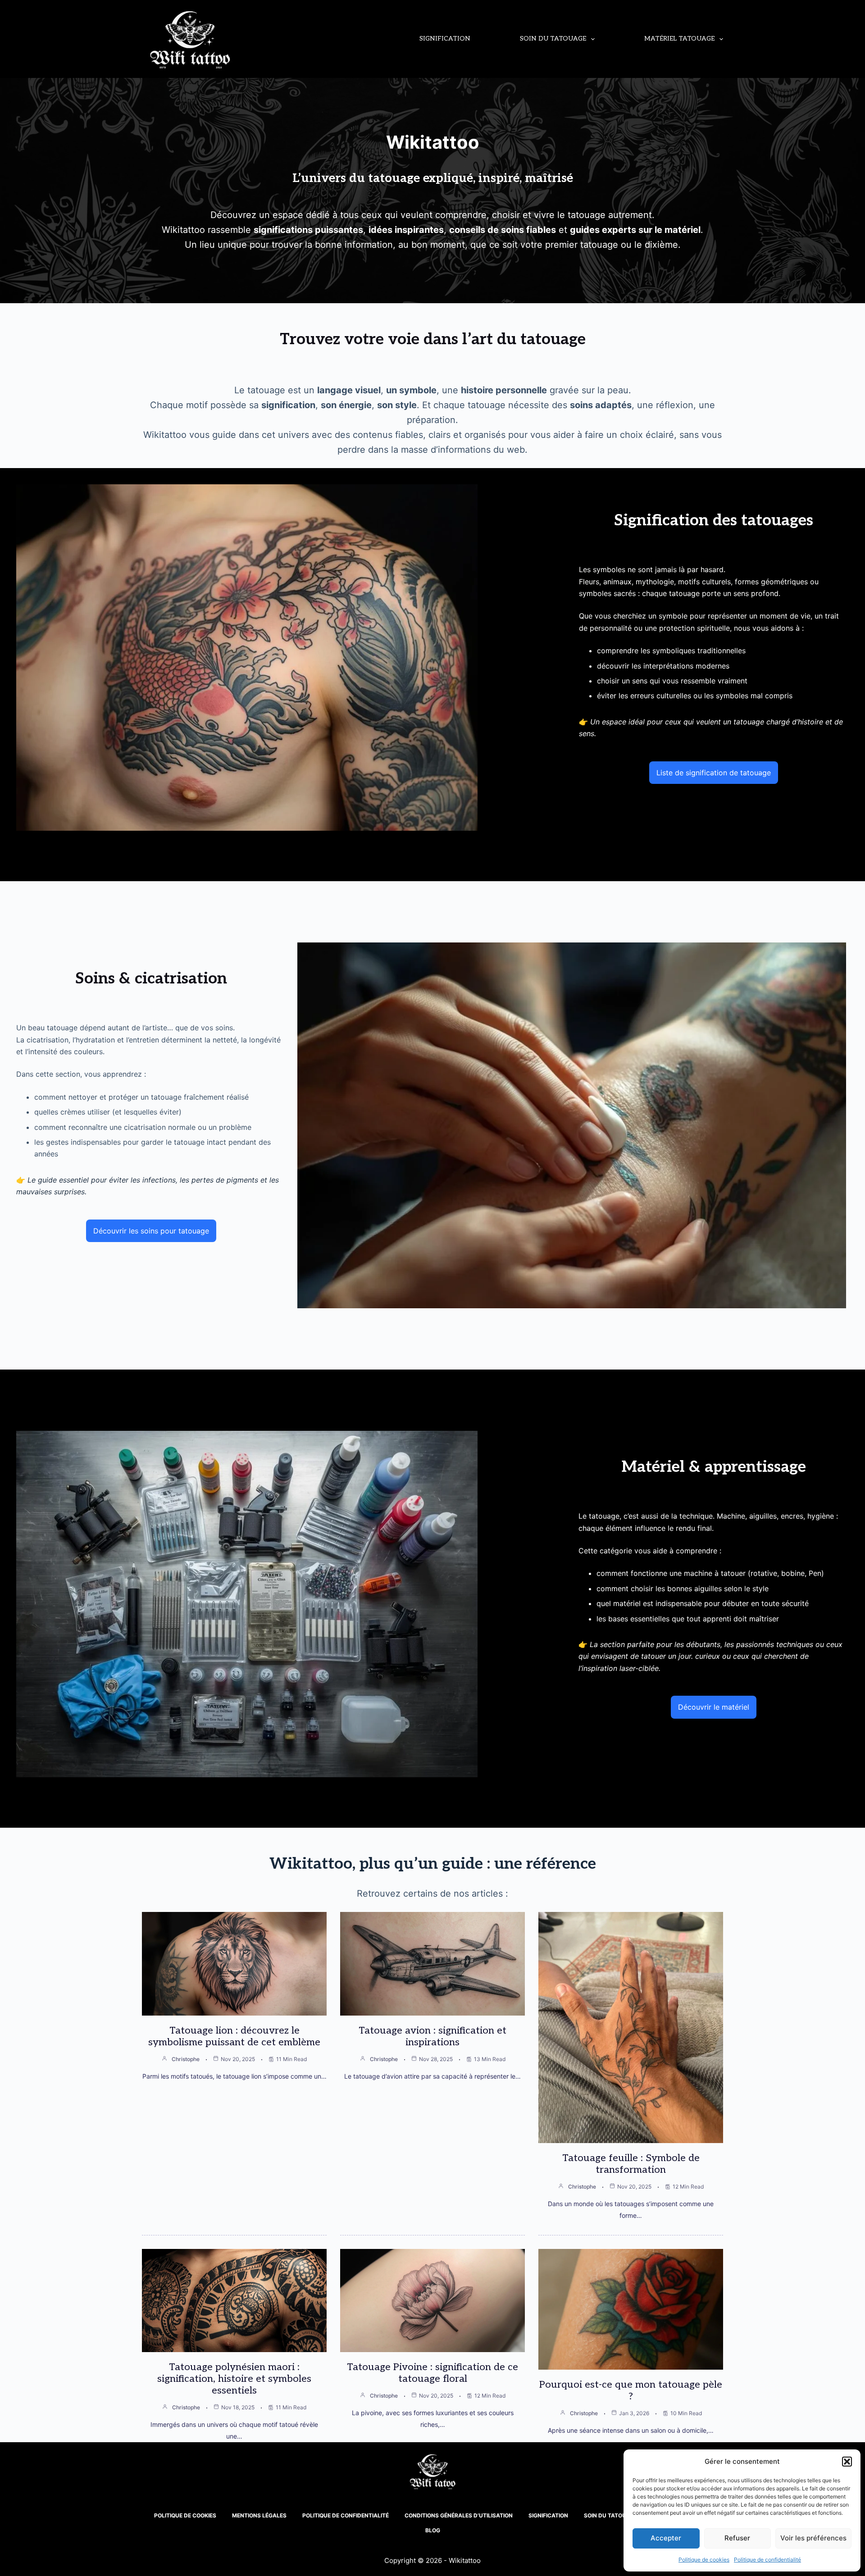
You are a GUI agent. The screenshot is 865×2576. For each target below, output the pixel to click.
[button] (847, 2462)
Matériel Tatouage (679, 39)
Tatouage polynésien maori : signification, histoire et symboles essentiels (234, 2379)
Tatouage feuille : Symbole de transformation (631, 2164)
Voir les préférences (813, 2538)
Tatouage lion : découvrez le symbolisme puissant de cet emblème (234, 2036)
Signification (445, 39)
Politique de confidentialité (767, 2560)
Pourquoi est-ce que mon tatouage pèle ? (631, 2390)
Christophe (186, 2059)
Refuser (737, 2538)
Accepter (666, 2538)
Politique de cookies (704, 2560)
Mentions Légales (259, 2515)
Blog (433, 2530)
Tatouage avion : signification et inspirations (432, 2036)
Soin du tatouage (553, 39)
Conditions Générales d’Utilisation (459, 2515)
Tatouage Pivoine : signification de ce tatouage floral (432, 2373)
